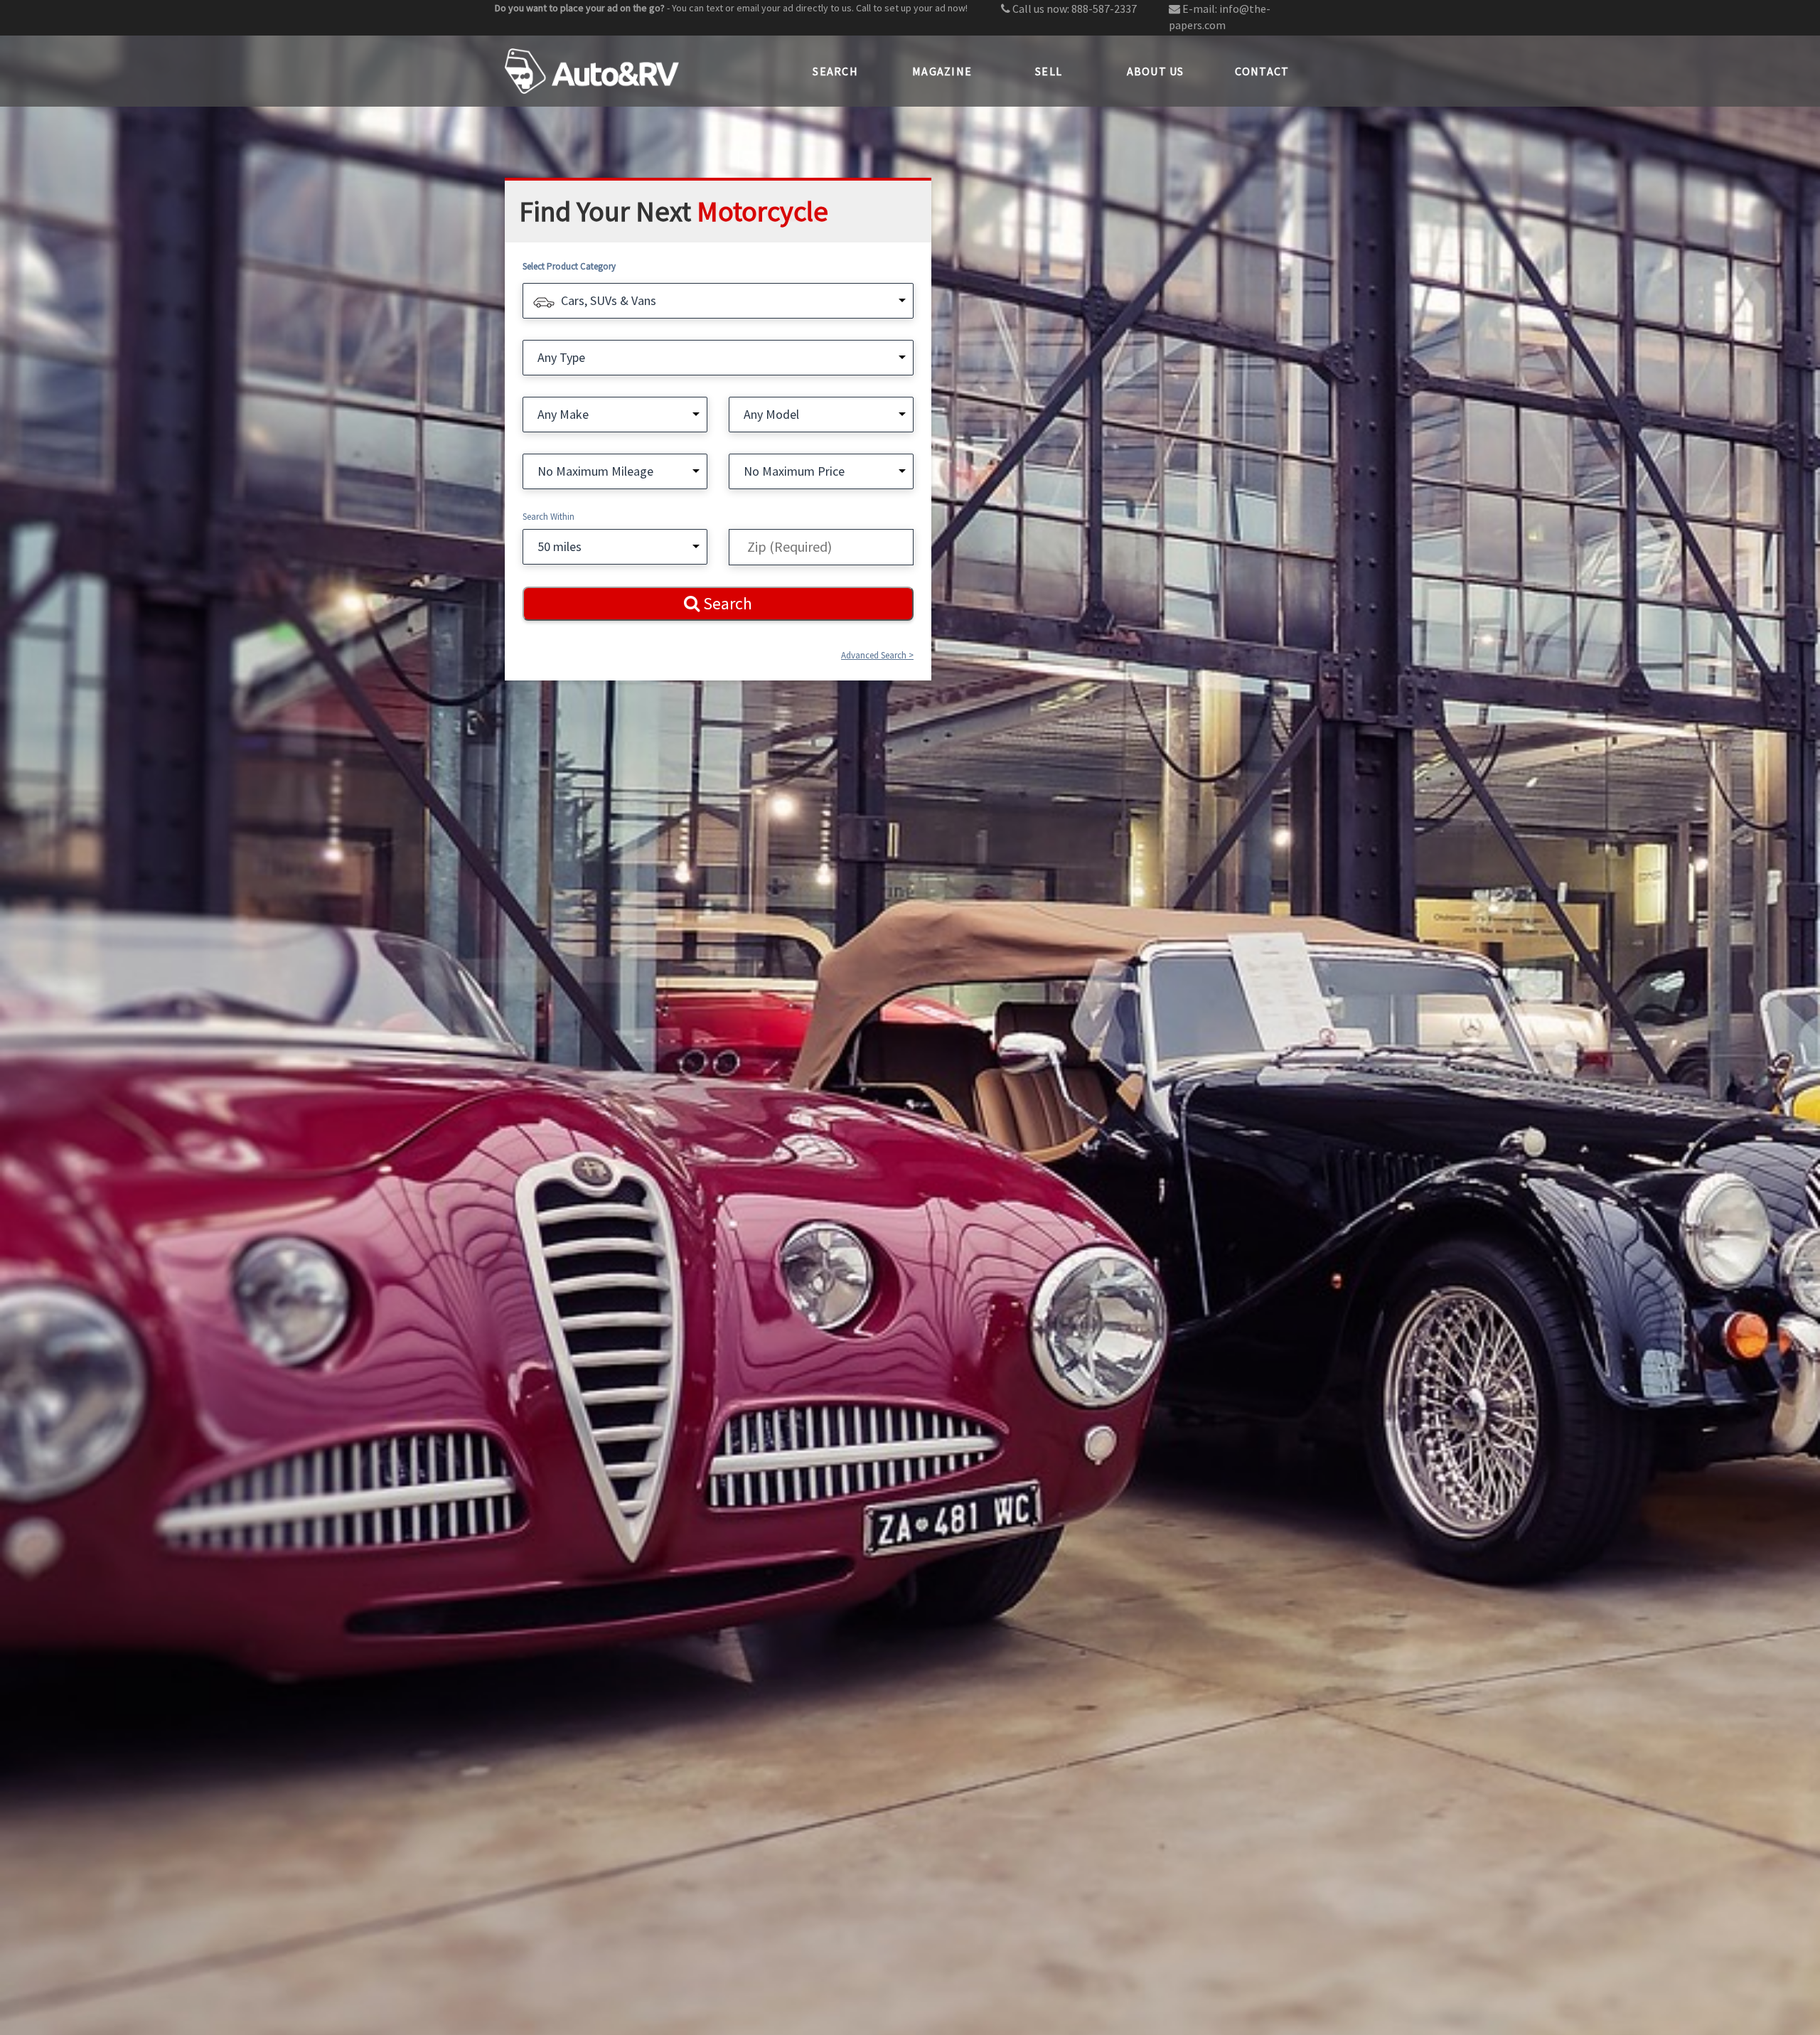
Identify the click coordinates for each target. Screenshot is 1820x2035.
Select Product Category (569, 266)
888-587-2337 (1104, 9)
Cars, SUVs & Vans (609, 300)
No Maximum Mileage (595, 471)
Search (835, 71)
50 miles (560, 546)
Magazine (942, 71)
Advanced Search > (877, 655)
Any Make (563, 414)
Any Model (771, 414)
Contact (1262, 71)
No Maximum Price (794, 471)
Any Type (561, 357)
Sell (1049, 71)
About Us (1156, 71)
